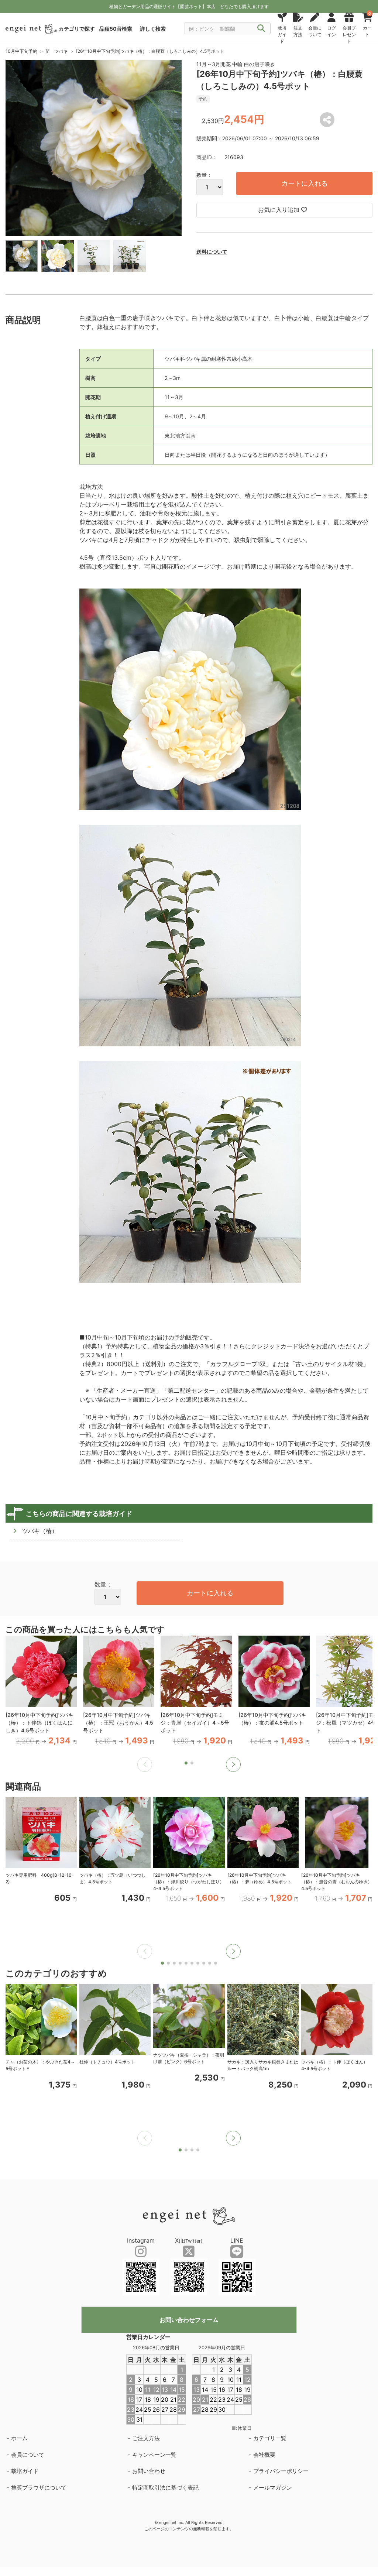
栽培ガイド (25, 2471)
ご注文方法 (146, 2438)
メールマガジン (273, 2488)
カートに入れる (305, 183)
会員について (28, 2455)
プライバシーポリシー (281, 2471)
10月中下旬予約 (21, 51)
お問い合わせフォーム (189, 2320)
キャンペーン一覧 (154, 2455)
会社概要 (264, 2455)
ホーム (19, 2438)
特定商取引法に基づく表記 (165, 2488)
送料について (212, 252)
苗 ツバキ (56, 51)
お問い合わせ (149, 2471)
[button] (233, 1764)
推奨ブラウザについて (39, 2488)
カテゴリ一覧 (270, 2438)
